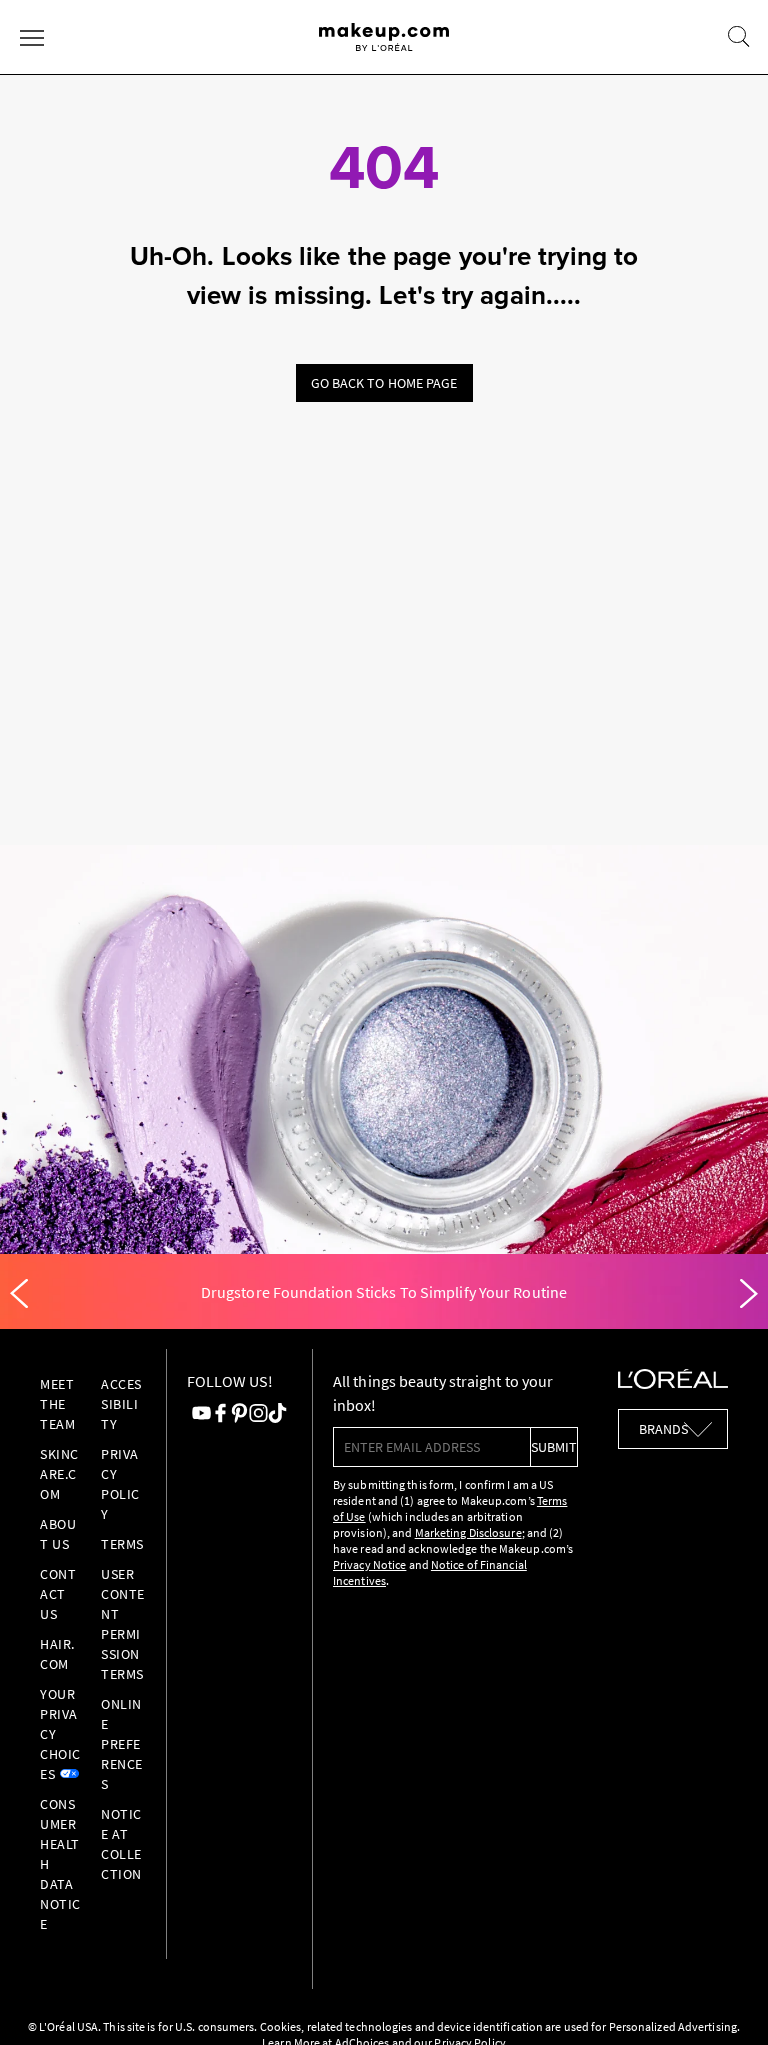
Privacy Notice (369, 1564)
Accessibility (121, 1404)
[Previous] (19, 1294)
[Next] (749, 1294)
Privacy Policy (120, 1484)
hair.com (57, 1654)
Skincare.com (59, 1474)
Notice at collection (121, 1844)
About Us (58, 1534)
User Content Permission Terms (123, 1624)
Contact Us (58, 1594)
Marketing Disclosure (468, 1532)
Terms (122, 1544)
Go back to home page (384, 383)
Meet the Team (57, 1404)
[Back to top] (722, 1999)
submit (554, 1447)
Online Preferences (122, 1744)
